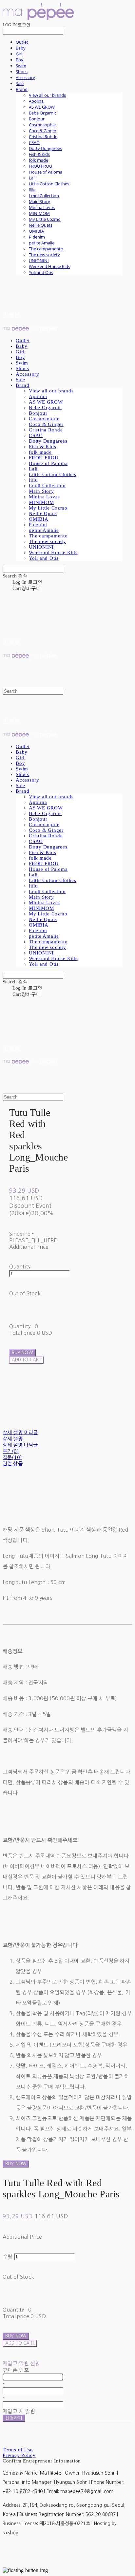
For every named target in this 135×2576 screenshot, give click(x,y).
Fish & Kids (39, 154)
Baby (21, 48)
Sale (20, 83)
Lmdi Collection (44, 196)
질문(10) (12, 1457)
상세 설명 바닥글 (20, 1445)
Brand (22, 89)
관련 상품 (13, 1464)
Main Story (39, 201)
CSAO (34, 142)
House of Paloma (46, 172)
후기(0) (11, 1451)
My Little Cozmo (45, 219)
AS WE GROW (42, 107)
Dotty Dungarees (45, 148)
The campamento (46, 249)
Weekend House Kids (49, 266)
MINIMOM (39, 213)
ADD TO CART (20, 2343)
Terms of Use (18, 2450)
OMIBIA (36, 231)
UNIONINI (39, 261)
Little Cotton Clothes (49, 184)
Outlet (22, 42)
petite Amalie (42, 243)
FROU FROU (40, 166)
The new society (44, 255)
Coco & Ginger (43, 131)
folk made (39, 160)
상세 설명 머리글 (20, 1432)
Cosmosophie (42, 125)
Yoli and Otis (41, 272)
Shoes (22, 72)
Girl (19, 54)
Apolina (36, 101)
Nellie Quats (41, 225)
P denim (37, 237)
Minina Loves (42, 207)
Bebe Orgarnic (43, 113)
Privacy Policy (19, 2455)
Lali (32, 178)
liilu (32, 190)
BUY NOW (16, 2164)
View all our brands (47, 95)
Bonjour (37, 119)
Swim (21, 66)
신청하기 (14, 2418)
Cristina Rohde (43, 136)
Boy (19, 60)
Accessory (25, 77)
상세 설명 (13, 1439)
